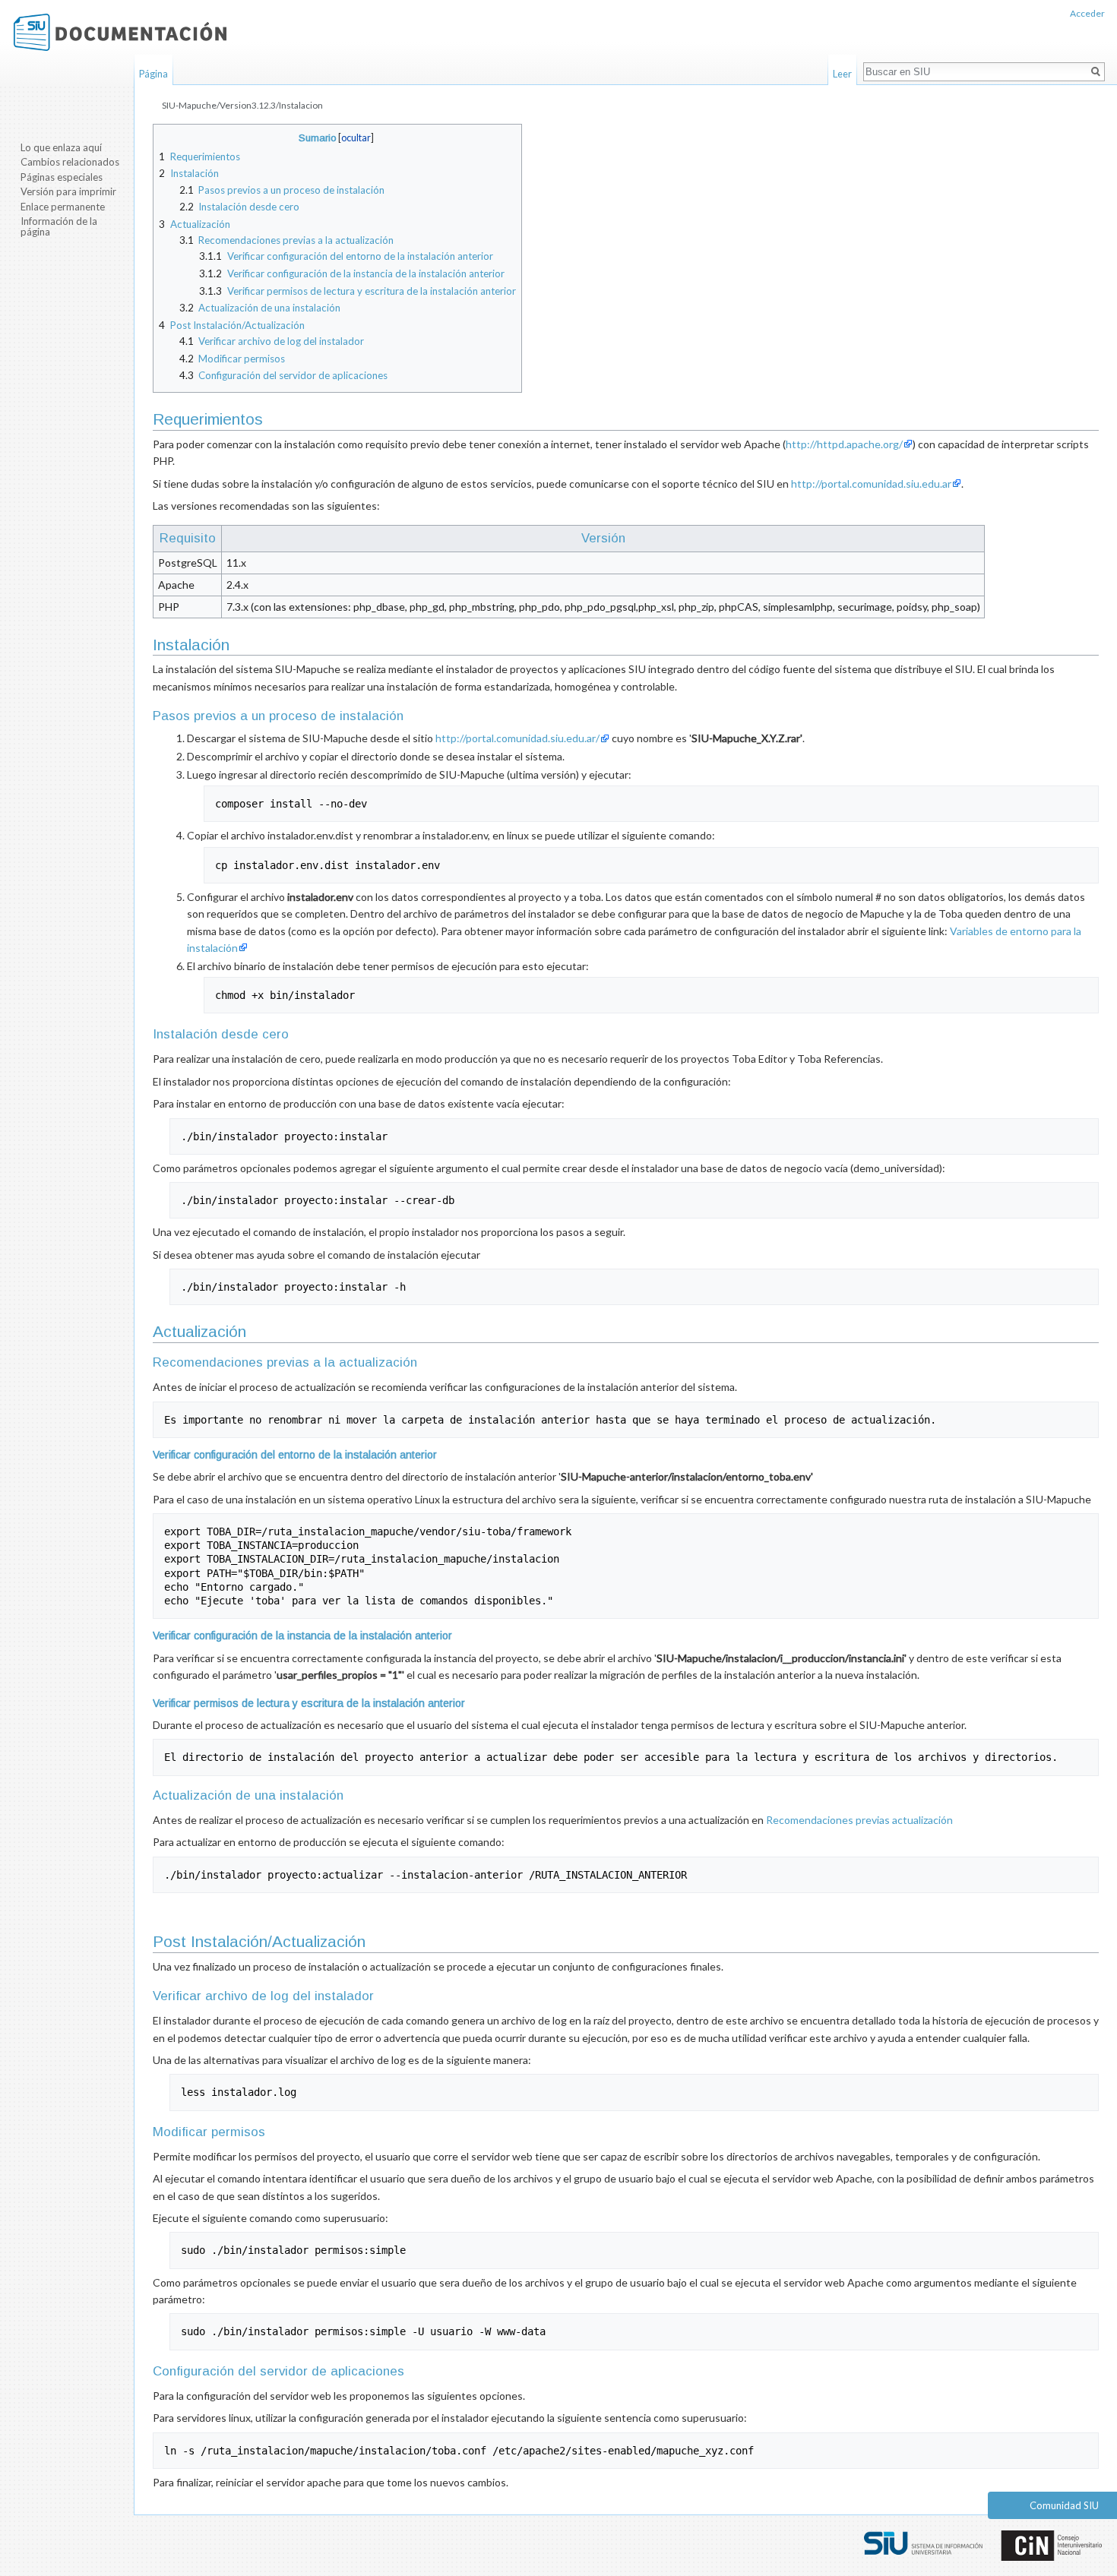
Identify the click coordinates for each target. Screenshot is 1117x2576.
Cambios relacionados (70, 162)
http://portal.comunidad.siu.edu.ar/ (517, 738)
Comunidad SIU (1064, 2505)
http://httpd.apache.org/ (844, 444)
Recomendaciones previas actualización (859, 1820)
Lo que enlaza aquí (61, 147)
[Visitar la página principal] (120, 32)
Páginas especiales (62, 177)
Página (153, 74)
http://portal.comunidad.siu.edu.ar (871, 484)
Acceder (1087, 13)
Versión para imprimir (68, 191)
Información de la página (59, 226)
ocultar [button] (356, 138)
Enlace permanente (63, 207)
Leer (842, 74)
